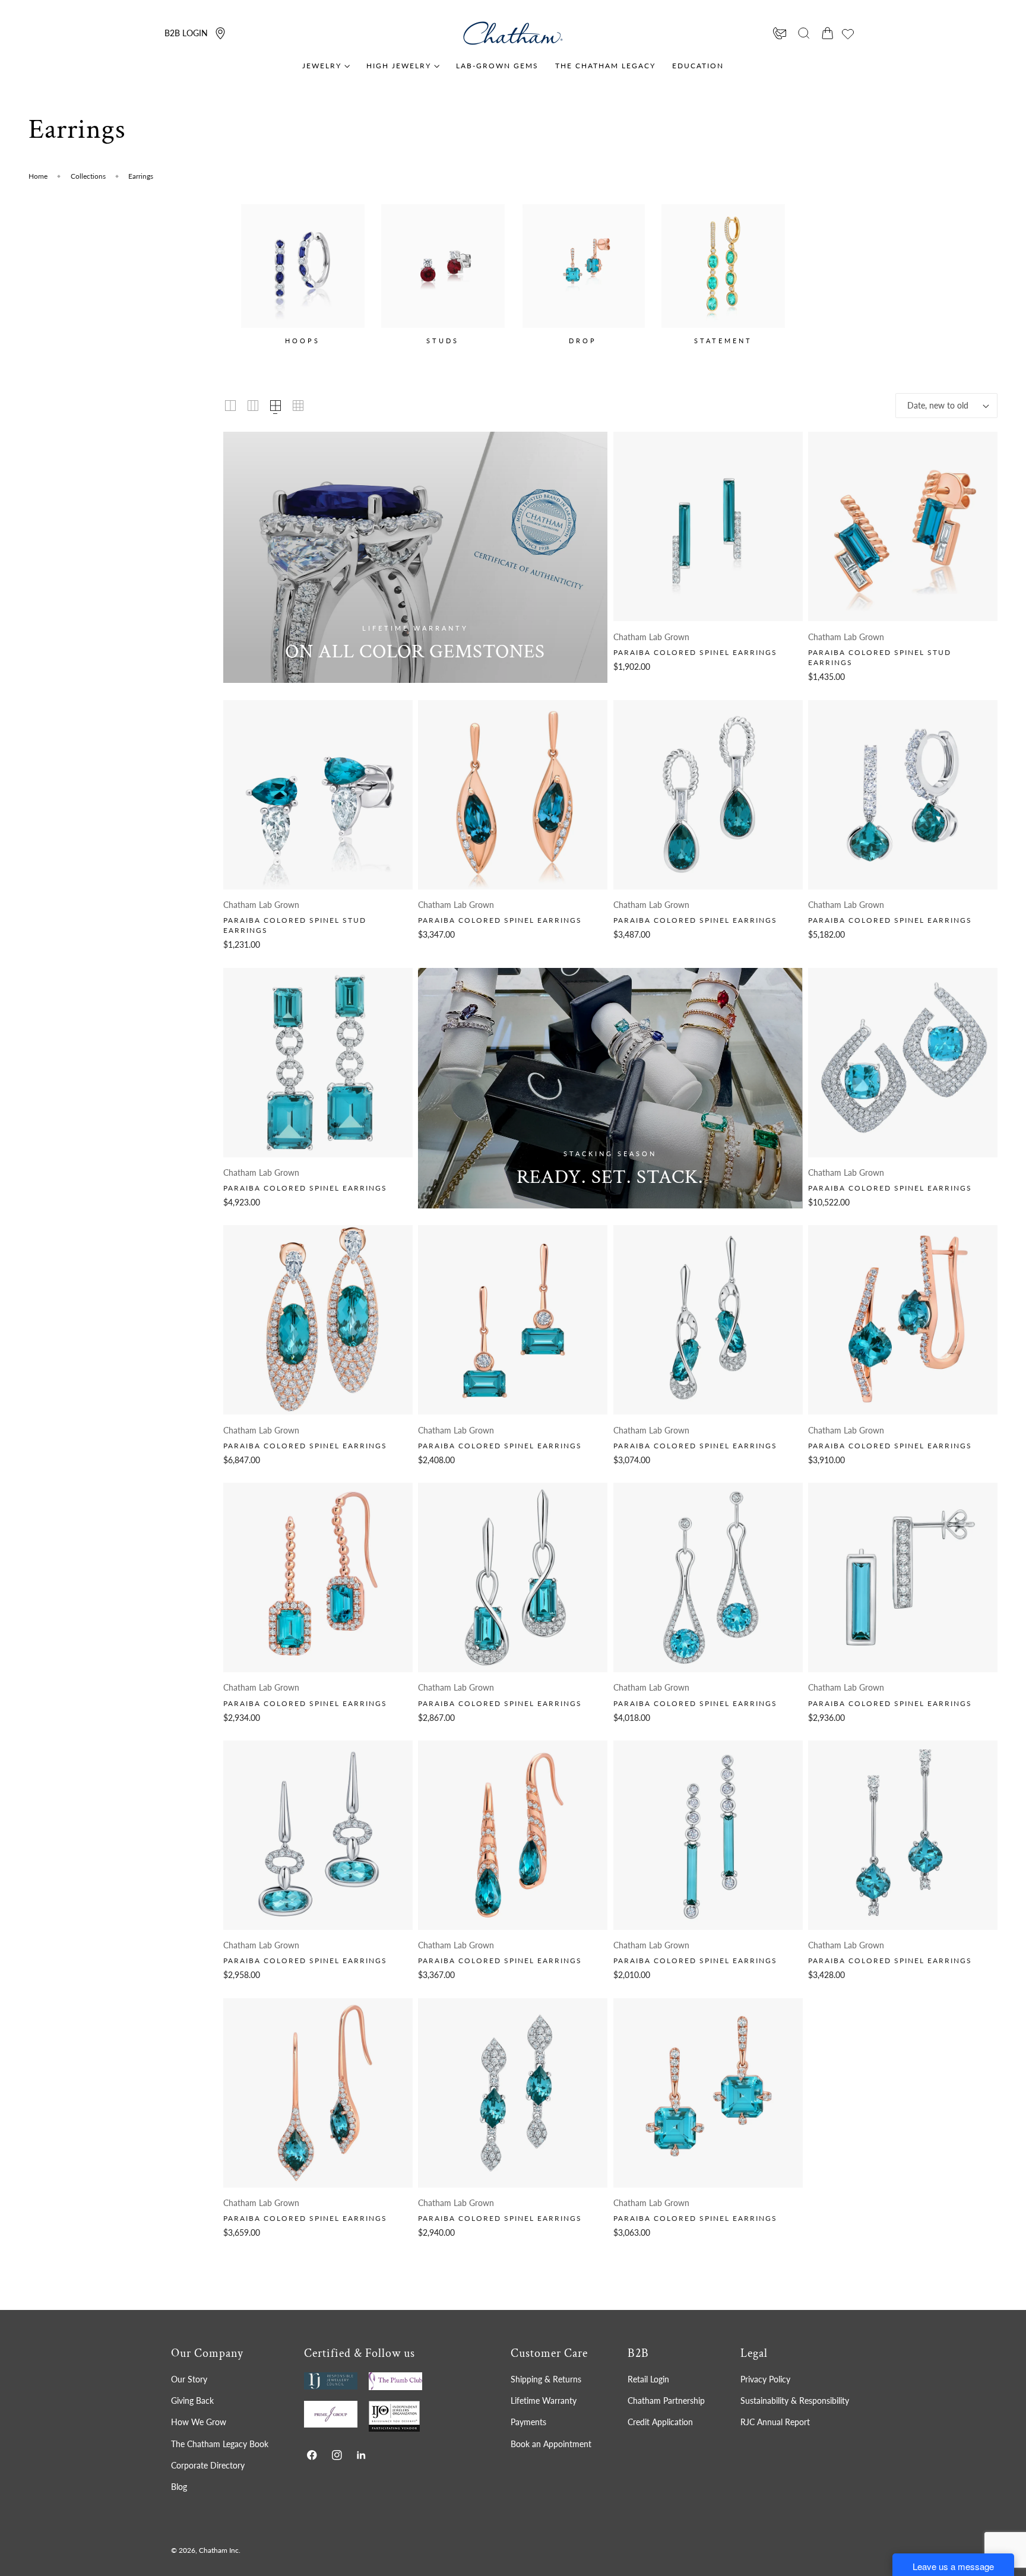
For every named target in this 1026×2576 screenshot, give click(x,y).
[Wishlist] (848, 34)
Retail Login (648, 2379)
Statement (723, 341)
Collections (88, 176)
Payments (528, 2422)
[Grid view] (230, 406)
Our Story (189, 2379)
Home (38, 176)
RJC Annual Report (775, 2422)
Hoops (303, 341)
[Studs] (443, 266)
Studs (443, 341)
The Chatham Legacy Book (220, 2443)
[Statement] (723, 266)
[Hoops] (303, 266)
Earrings (141, 176)
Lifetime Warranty (544, 2401)
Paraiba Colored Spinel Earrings (695, 652)
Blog (179, 2487)
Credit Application (660, 2422)
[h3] (415, 557)
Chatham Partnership (666, 2401)
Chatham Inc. (220, 2551)
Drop (583, 341)
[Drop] (583, 266)
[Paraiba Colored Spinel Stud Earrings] (903, 526)
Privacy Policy (765, 2379)
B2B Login (186, 33)
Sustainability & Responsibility (795, 2401)
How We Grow (199, 2422)
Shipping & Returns (546, 2379)
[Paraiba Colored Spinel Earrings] (708, 526)
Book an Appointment (551, 2443)
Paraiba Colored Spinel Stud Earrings (880, 657)
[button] (804, 33)
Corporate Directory (208, 2465)
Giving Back (192, 2401)
